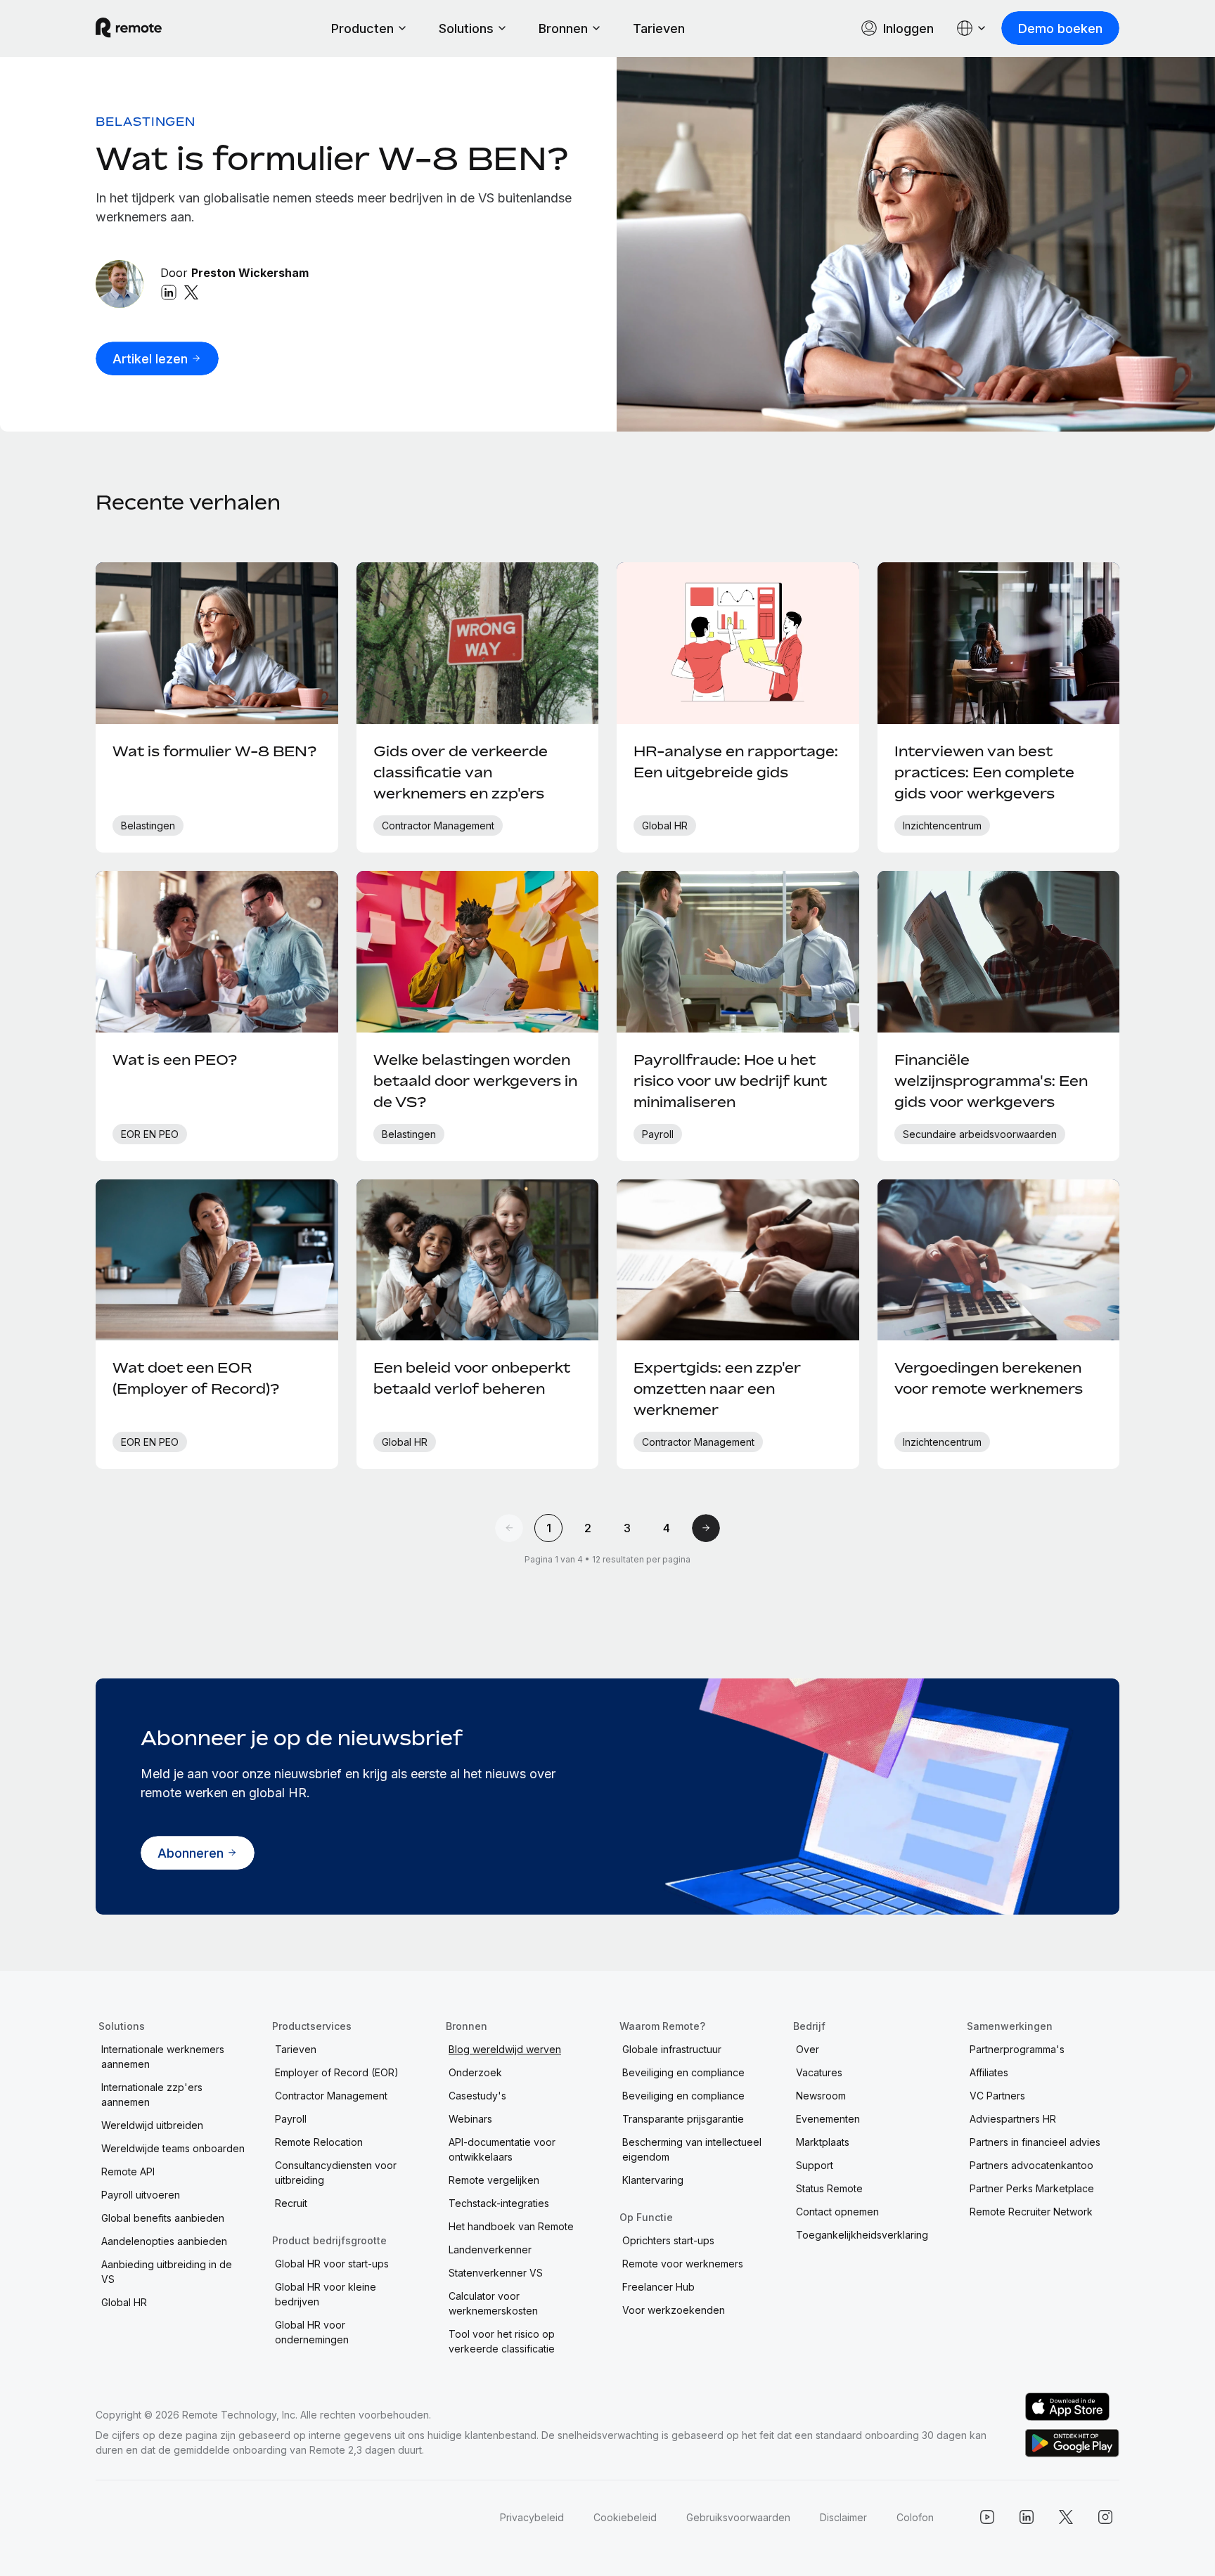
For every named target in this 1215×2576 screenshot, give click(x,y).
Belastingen (146, 122)
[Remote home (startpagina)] (129, 28)
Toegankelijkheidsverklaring (862, 2235)
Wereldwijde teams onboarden (173, 2148)
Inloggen (908, 28)
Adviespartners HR (1013, 2119)
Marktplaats (823, 2142)
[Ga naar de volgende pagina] (706, 1528)
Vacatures (819, 2072)
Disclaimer (843, 2517)
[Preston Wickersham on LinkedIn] (169, 292)
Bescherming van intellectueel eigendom (692, 2149)
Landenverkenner (490, 2250)
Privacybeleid (532, 2517)
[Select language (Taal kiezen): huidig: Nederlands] (972, 28)
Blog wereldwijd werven (505, 2049)
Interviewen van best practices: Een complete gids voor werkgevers (984, 772)
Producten (362, 28)
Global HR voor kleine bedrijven (326, 2294)
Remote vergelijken (494, 2180)
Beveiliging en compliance (683, 2072)
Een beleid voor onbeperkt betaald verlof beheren (472, 1378)
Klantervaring (653, 2180)
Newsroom (821, 2096)
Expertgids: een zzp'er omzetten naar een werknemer (717, 1389)
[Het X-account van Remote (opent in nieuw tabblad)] (1066, 2517)
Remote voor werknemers (683, 2264)
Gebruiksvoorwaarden (738, 2517)
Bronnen (563, 28)
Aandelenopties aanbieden (164, 2241)
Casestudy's (477, 2096)
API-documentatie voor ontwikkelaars (502, 2149)
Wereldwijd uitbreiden (152, 2125)
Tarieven (659, 28)
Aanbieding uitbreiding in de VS (167, 2272)
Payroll (291, 2119)
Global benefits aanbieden (163, 2218)
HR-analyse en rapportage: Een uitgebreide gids (736, 762)
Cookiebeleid (625, 2517)
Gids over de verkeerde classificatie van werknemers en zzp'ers (461, 772)
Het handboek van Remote (511, 2226)
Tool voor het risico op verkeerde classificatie (502, 2341)
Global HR (124, 2302)
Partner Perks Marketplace (1032, 2188)
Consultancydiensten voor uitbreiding (336, 2173)
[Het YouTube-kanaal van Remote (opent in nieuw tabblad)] (987, 2517)
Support (815, 2165)
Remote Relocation (319, 2142)
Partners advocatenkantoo (1031, 2165)
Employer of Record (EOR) (337, 2072)
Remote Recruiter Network (1031, 2212)
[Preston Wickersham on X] (191, 292)
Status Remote (829, 2188)
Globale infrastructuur (672, 2049)
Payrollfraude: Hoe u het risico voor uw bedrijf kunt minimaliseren (730, 1081)
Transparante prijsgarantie (683, 2119)
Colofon (915, 2517)
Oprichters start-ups (668, 2240)
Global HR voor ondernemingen (312, 2332)
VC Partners (997, 2096)
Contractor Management (331, 2096)
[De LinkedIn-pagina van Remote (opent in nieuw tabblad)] (1027, 2517)
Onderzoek (475, 2072)
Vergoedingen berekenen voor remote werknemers (989, 1378)
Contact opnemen (837, 2212)
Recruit (291, 2203)
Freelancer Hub (658, 2287)
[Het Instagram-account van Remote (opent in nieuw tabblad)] (1105, 2517)
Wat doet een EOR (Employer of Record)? (196, 1378)
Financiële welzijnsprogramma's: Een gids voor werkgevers (991, 1081)
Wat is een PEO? (175, 1060)
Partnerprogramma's (1017, 2049)
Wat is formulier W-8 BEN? (332, 158)
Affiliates (989, 2072)
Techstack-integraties (499, 2203)
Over (808, 2049)
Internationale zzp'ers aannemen (152, 2095)
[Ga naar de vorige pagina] (509, 1528)
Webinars (470, 2119)
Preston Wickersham (250, 273)
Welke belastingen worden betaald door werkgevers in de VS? (475, 1081)
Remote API (128, 2172)
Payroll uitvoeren (141, 2195)
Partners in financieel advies (1035, 2142)
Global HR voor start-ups (332, 2264)
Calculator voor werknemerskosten (493, 2303)
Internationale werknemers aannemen (163, 2057)
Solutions (466, 28)
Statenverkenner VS (496, 2273)
